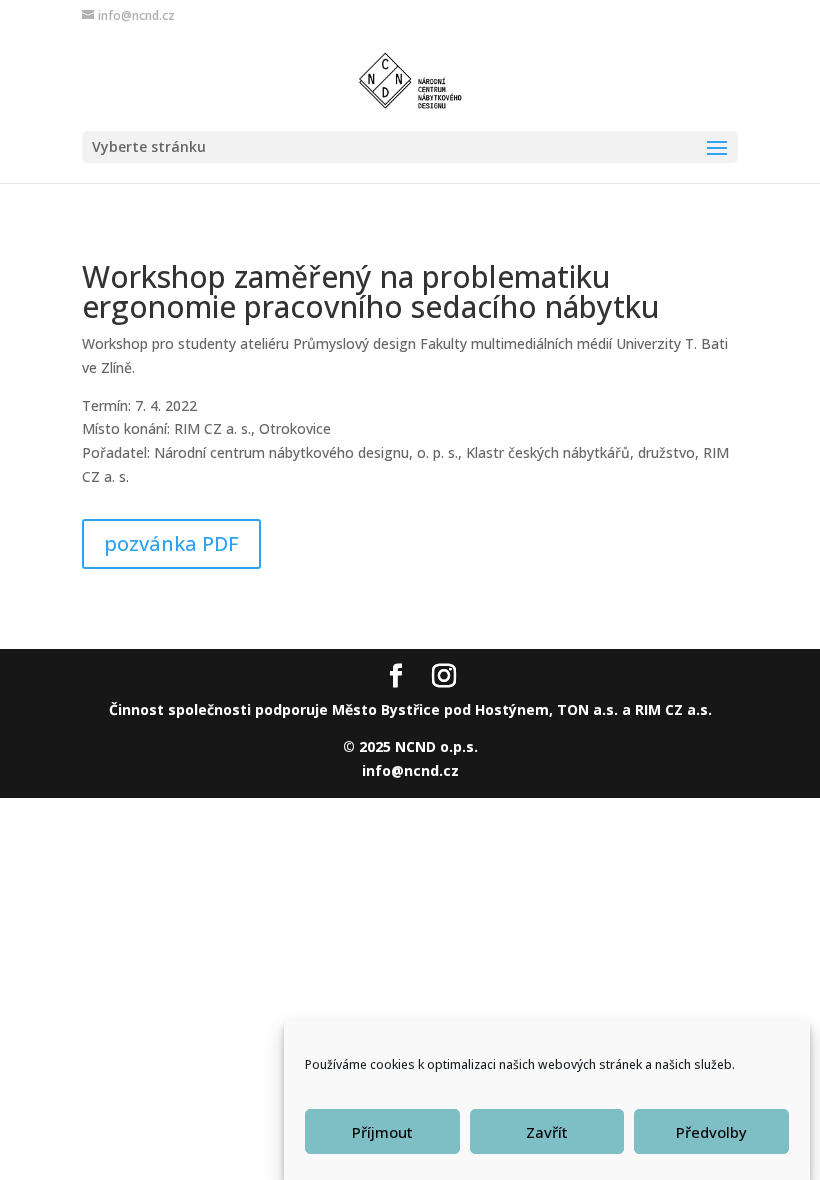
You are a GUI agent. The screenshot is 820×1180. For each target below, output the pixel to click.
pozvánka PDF (171, 543)
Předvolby (711, 1132)
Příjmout (382, 1132)
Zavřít (547, 1132)
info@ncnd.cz (410, 770)
